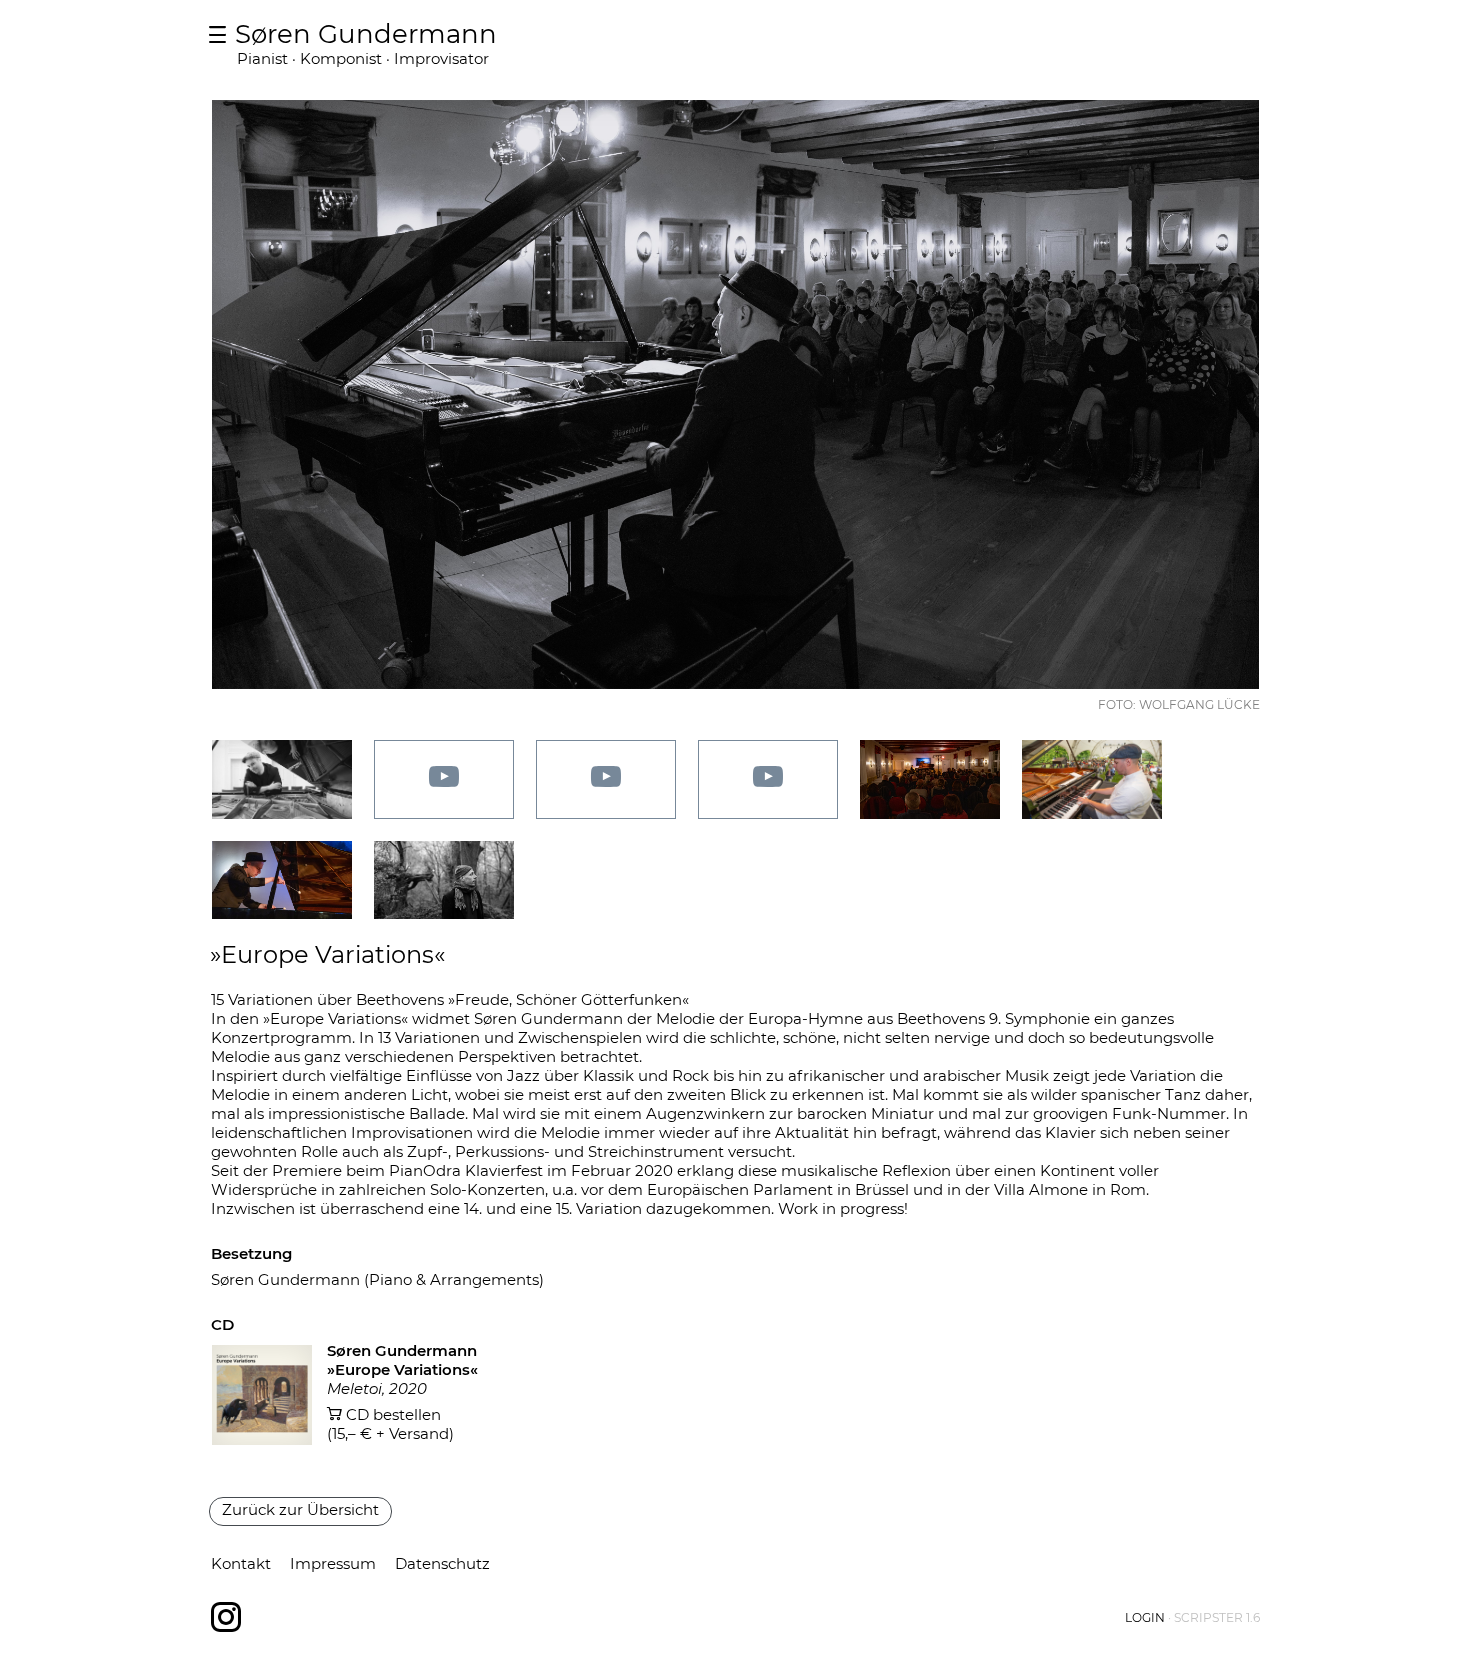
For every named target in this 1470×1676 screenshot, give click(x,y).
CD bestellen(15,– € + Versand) (390, 1424)
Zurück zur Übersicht (300, 1509)
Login (1145, 1617)
